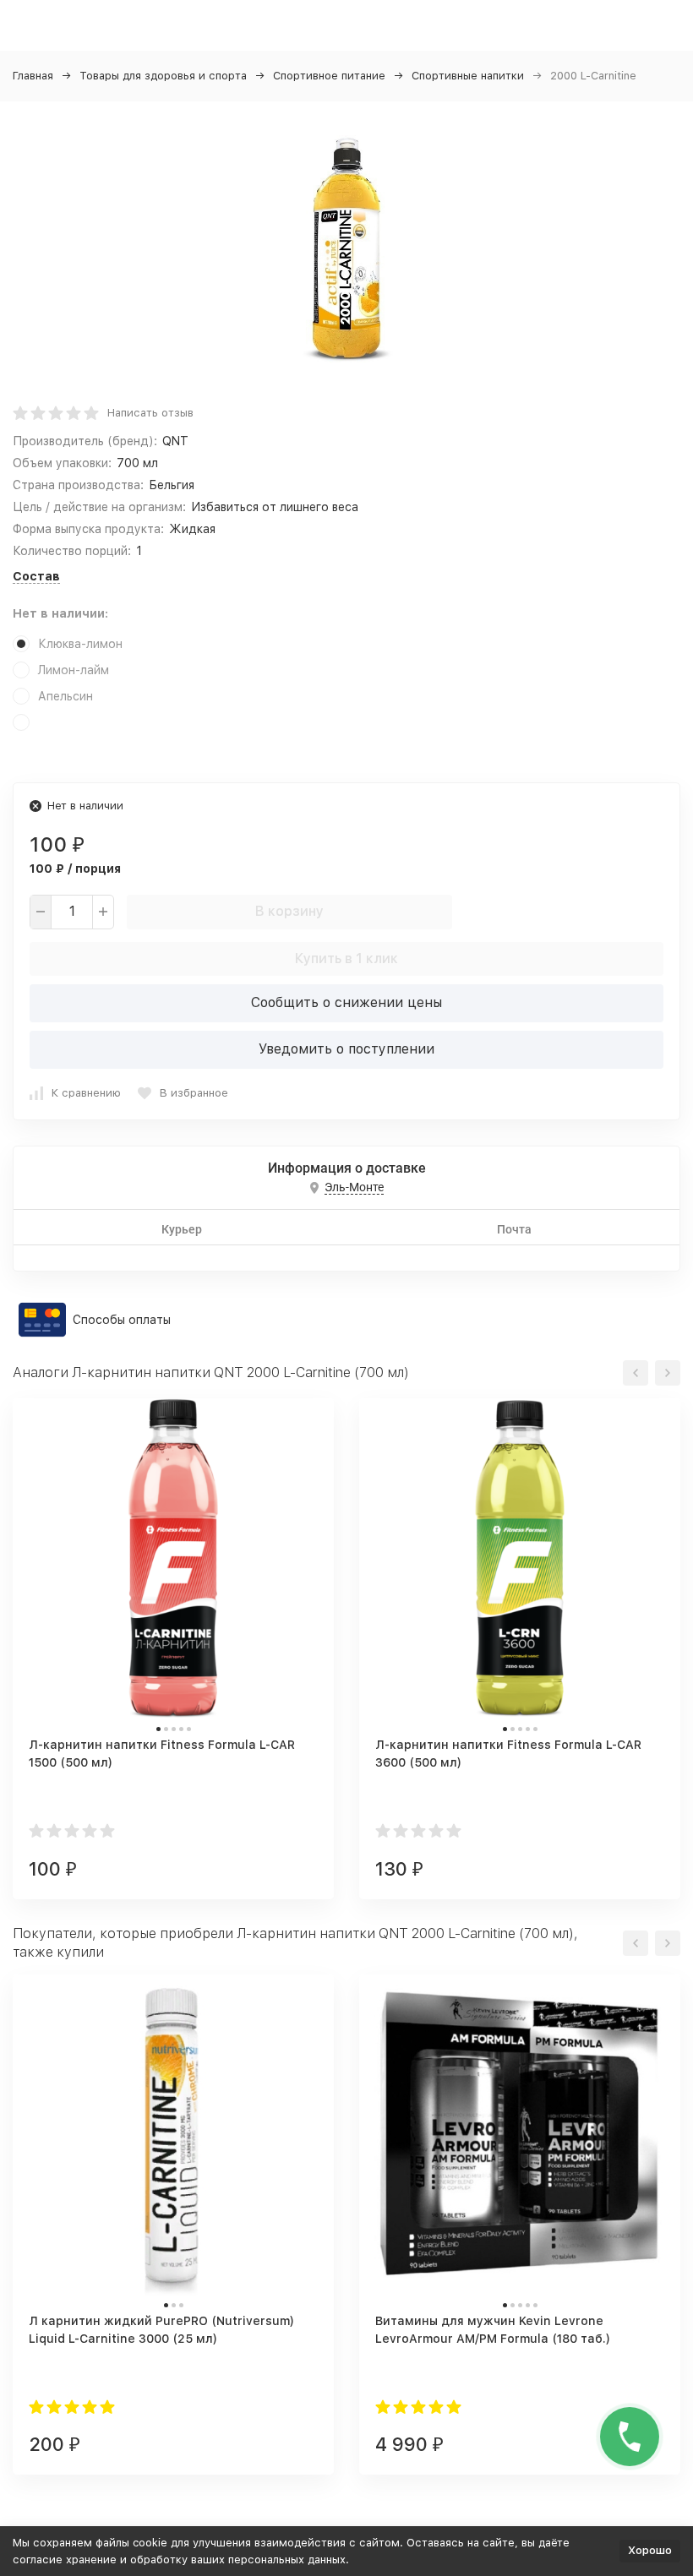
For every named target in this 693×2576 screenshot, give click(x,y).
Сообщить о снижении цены (346, 1002)
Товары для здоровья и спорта (163, 76)
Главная (33, 76)
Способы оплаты (122, 1320)
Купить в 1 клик (346, 959)
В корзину (289, 911)
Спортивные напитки (468, 76)
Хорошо (650, 2550)
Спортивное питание (329, 76)
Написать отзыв (150, 413)
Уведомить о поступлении (346, 1049)
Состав (36, 576)
